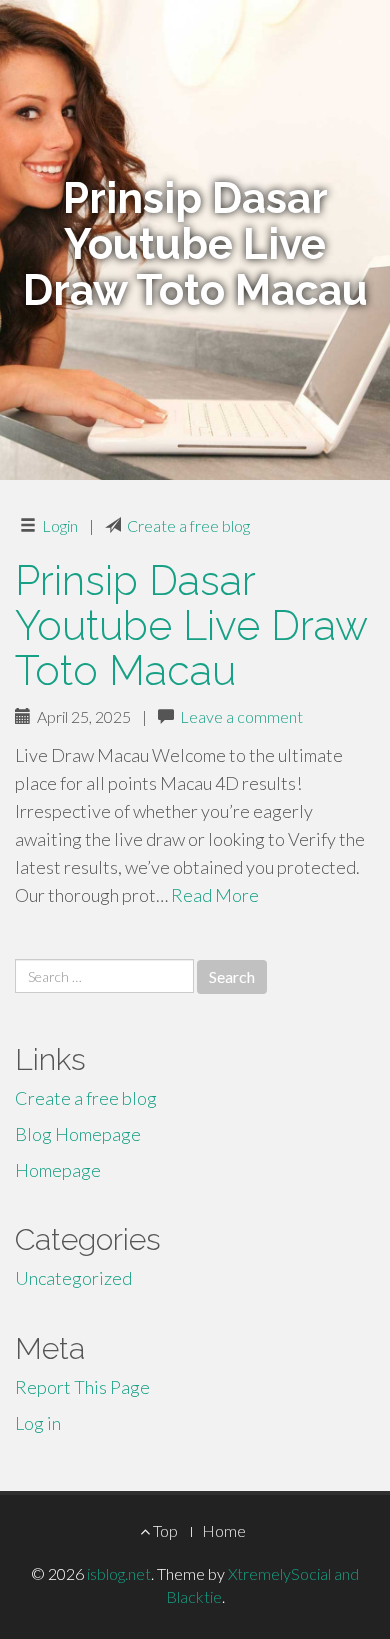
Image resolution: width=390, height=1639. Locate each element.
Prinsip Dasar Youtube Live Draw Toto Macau (191, 625)
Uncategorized (73, 1278)
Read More (215, 895)
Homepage (58, 1170)
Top (164, 1530)
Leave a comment (241, 716)
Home (224, 1530)
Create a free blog (188, 525)
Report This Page (82, 1387)
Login (60, 525)
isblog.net (119, 1573)
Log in (38, 1423)
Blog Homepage (78, 1134)
